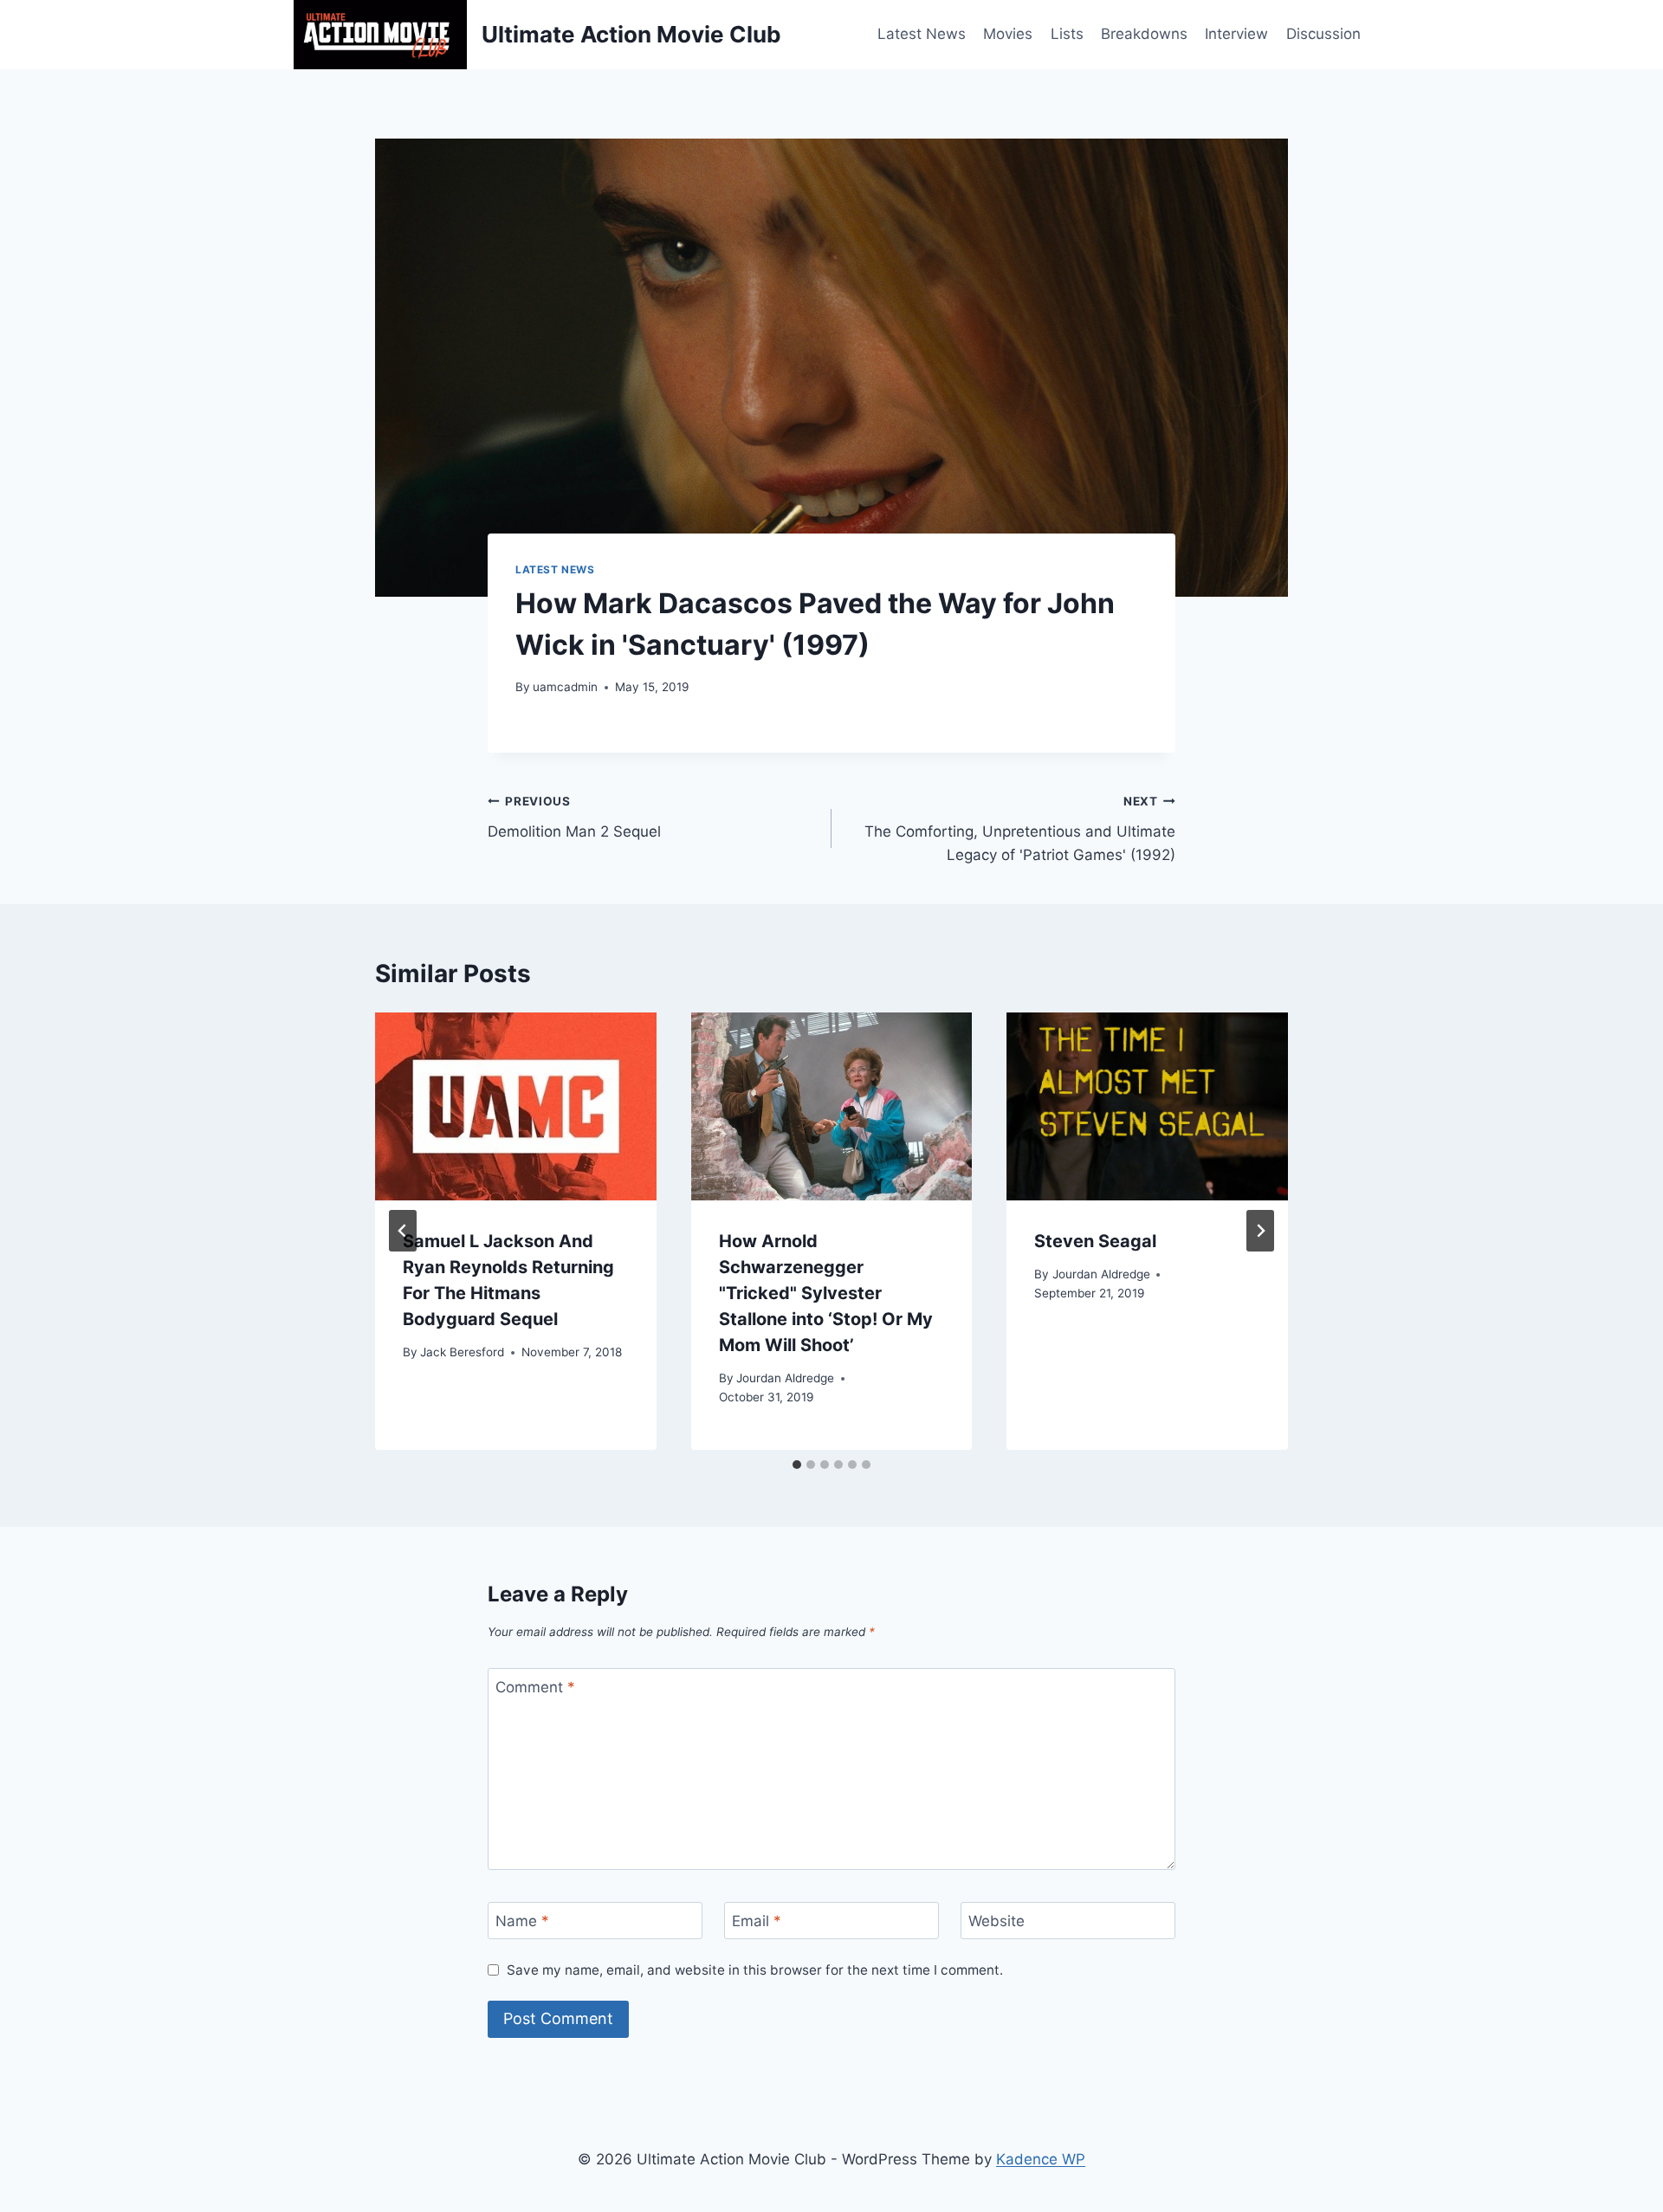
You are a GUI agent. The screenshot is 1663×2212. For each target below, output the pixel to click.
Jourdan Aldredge (785, 1378)
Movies (1008, 34)
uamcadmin (565, 687)
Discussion (1323, 34)
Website (997, 1921)
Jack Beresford (462, 1352)
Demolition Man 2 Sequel (574, 817)
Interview (1236, 34)
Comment (535, 1687)
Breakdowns (1144, 34)
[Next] (1260, 1231)
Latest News (922, 34)
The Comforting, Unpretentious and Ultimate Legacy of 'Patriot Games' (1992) (1020, 829)
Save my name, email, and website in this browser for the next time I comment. (755, 1970)
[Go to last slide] (403, 1231)
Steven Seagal (1095, 1241)
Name (522, 1921)
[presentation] (516, 1106)
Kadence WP (1041, 2159)
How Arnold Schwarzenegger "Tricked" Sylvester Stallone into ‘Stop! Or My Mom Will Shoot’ (826, 1293)
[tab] (797, 1465)
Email (757, 1921)
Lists (1067, 34)
